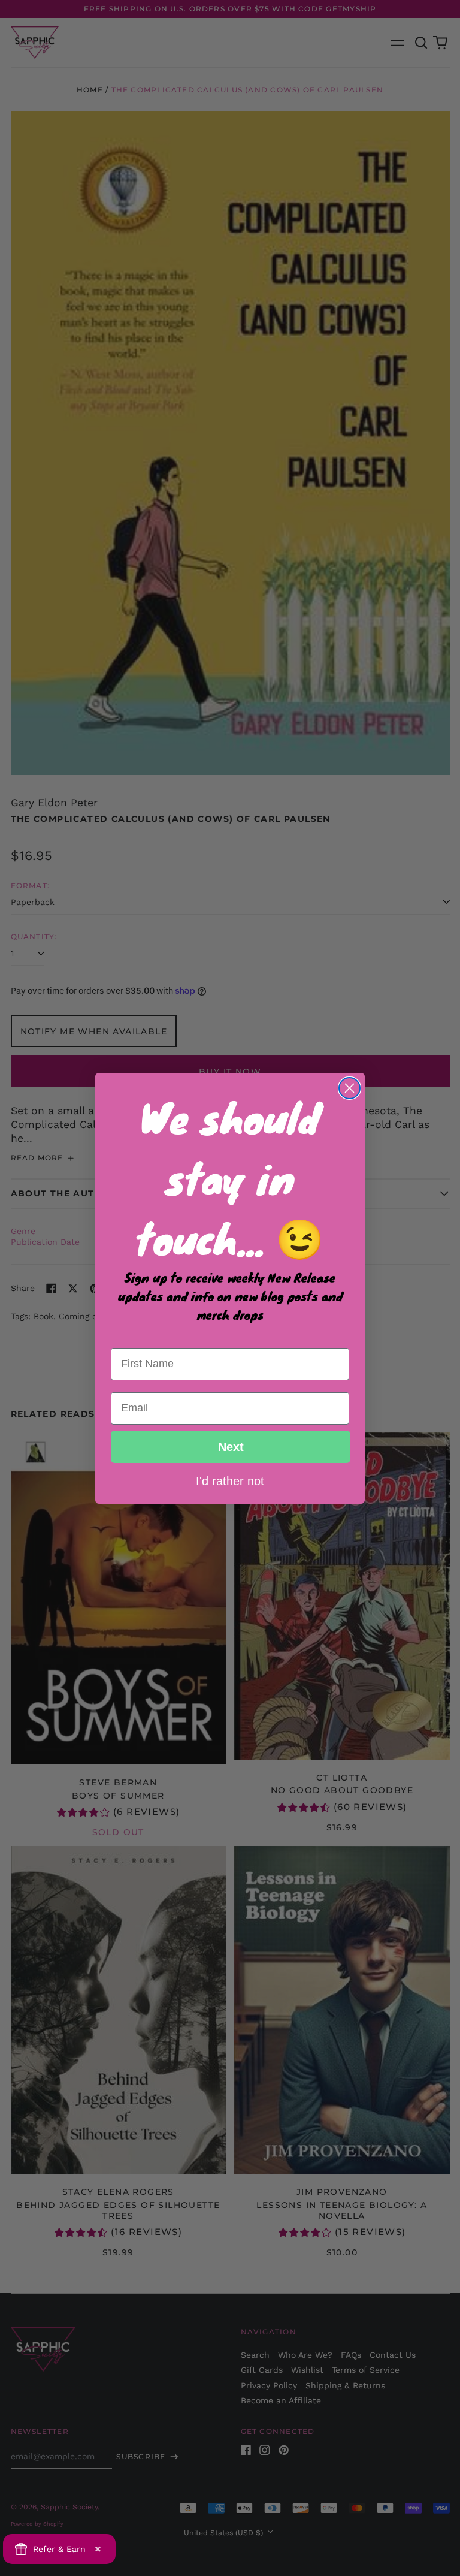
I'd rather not (230, 1480)
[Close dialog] (349, 1088)
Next (231, 1447)
